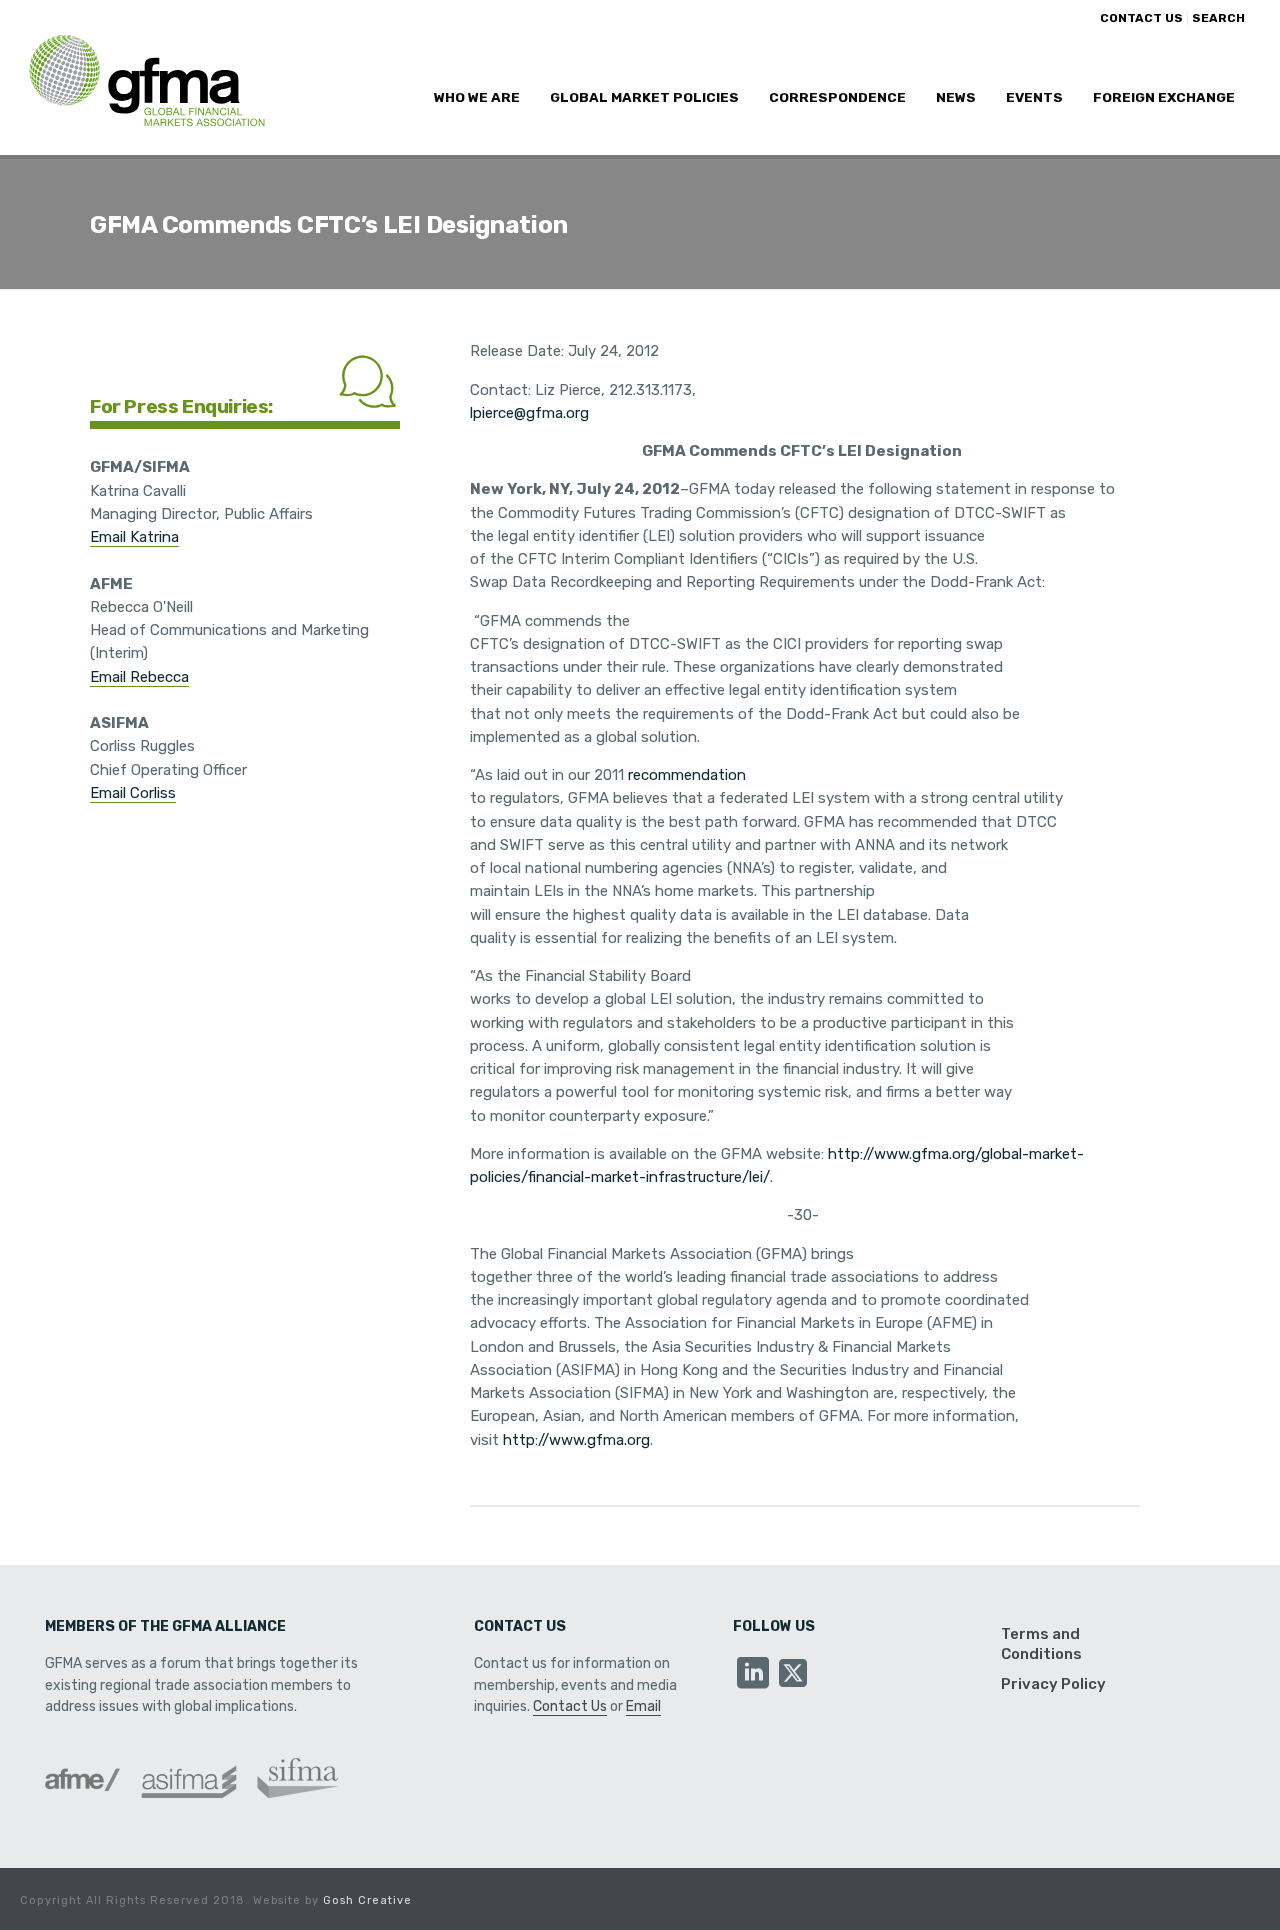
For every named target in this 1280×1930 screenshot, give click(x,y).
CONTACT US (1141, 18)
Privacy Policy (1053, 1684)
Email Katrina (134, 537)
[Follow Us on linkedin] (753, 1674)
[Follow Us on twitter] (793, 1674)
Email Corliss (133, 793)
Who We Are (477, 97)
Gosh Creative (367, 1900)
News (956, 97)
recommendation (687, 775)
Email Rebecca (139, 677)
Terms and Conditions (1041, 1644)
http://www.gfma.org (576, 1440)
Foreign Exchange (1164, 97)
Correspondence (837, 97)
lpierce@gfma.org (529, 413)
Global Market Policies (644, 97)
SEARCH (1218, 18)
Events (1034, 97)
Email (643, 1706)
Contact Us (570, 1706)
